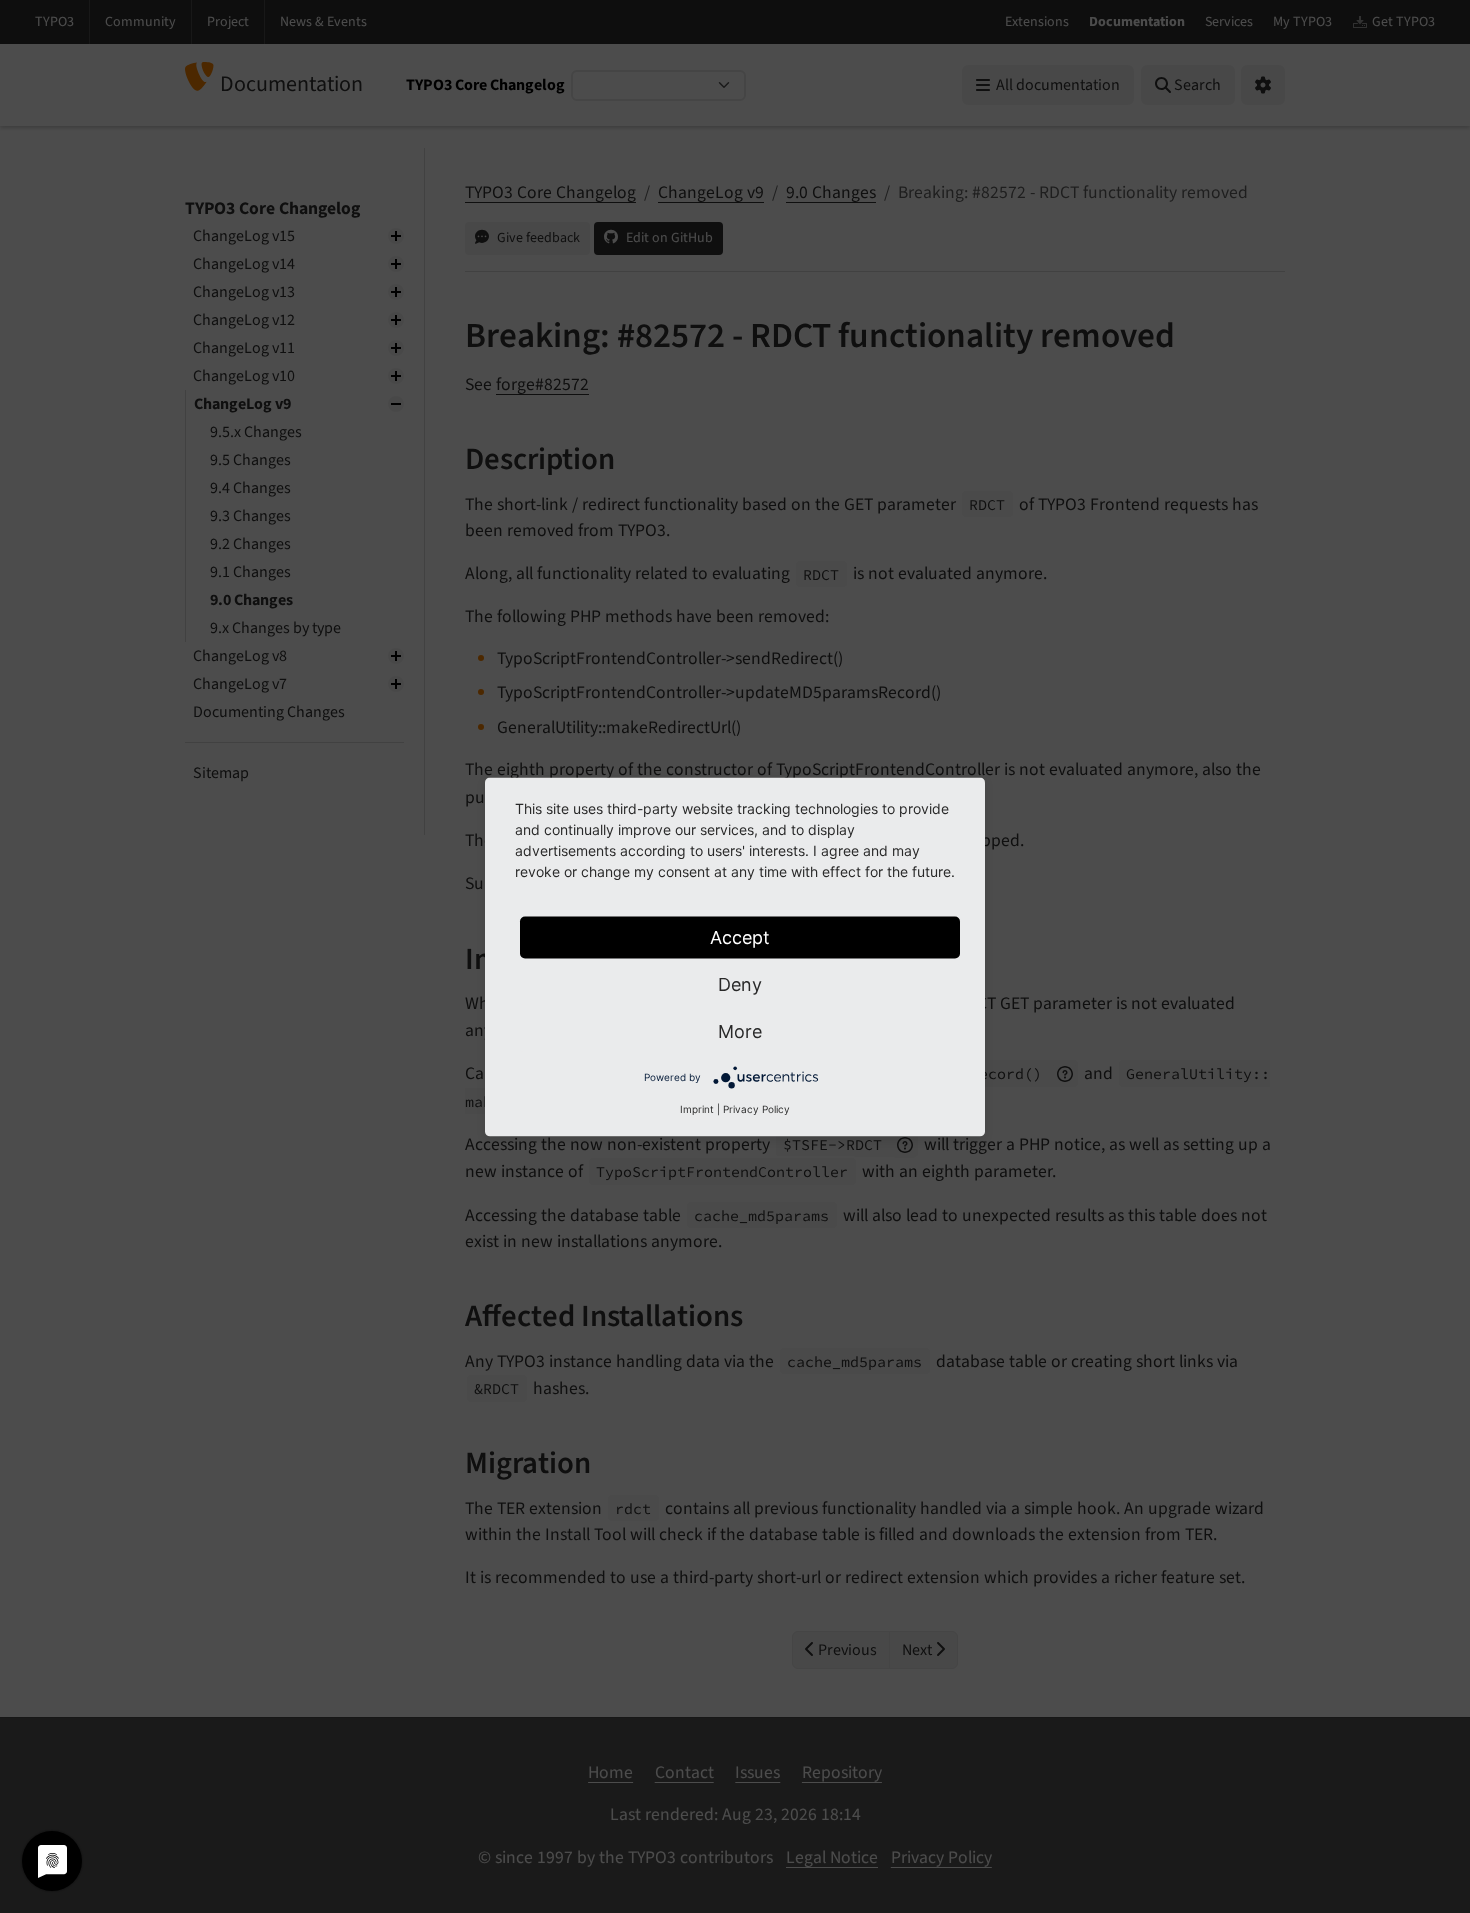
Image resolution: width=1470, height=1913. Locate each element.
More (740, 1030)
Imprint (697, 1108)
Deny (740, 983)
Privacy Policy (756, 1108)
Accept (740, 936)
